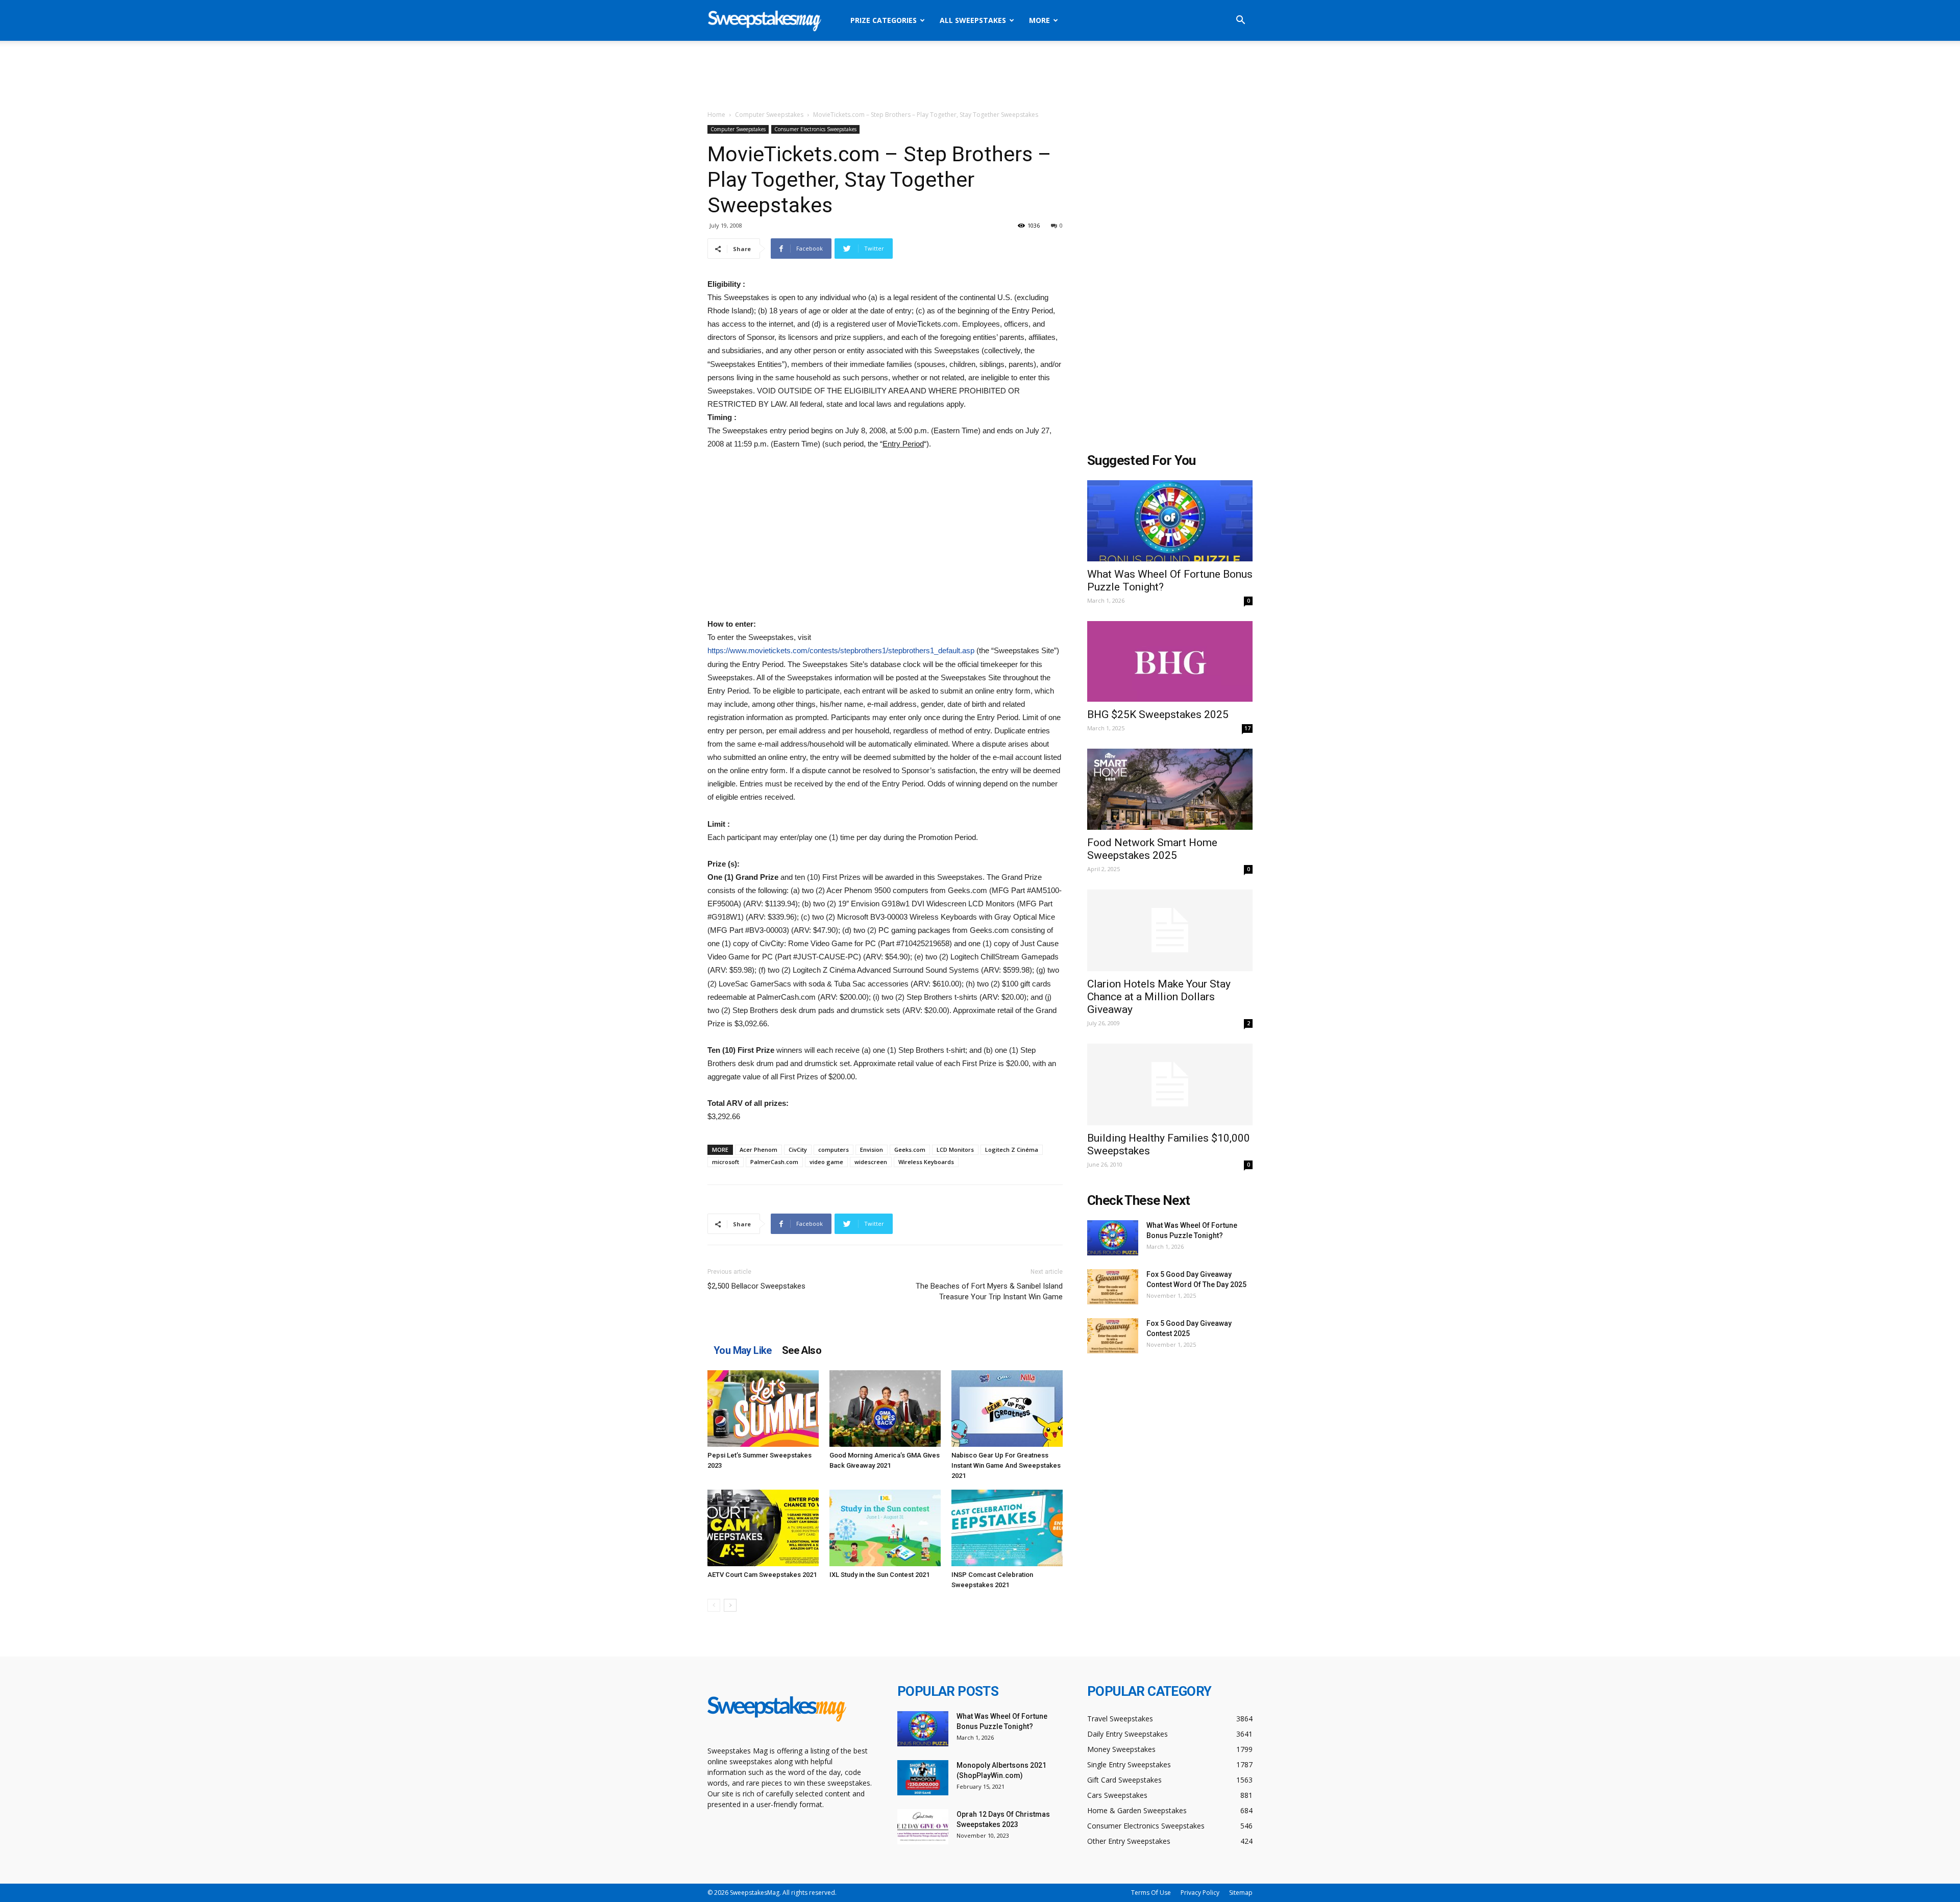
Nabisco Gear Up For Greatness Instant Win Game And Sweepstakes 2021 (1006, 1465)
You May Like (743, 1350)
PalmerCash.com (774, 1162)
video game (826, 1162)
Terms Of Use (1151, 1893)
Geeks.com (910, 1150)
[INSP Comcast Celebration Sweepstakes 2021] (1007, 1528)
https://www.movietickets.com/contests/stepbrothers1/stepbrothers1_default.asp (841, 650)
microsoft (726, 1162)
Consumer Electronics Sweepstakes (815, 129)
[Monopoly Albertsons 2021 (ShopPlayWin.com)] (923, 1778)
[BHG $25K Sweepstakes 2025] (1170, 662)
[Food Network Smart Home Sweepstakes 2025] (1170, 789)
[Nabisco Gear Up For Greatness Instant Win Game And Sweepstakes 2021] (1007, 1409)
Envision (872, 1150)
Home (716, 115)
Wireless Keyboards (926, 1162)
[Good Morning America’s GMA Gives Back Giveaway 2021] (885, 1409)
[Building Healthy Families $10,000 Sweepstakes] (1170, 1084)
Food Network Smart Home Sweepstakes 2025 (1152, 849)
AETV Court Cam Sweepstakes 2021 (762, 1575)
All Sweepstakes (973, 20)
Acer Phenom (758, 1150)
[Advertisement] (980, 76)
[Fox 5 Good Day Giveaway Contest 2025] (1113, 1336)
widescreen (871, 1162)
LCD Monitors (955, 1150)
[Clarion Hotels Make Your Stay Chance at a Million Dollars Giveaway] (1170, 930)
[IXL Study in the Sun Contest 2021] (885, 1528)
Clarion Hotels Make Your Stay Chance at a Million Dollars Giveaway (1159, 997)
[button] (1240, 21)
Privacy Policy (1200, 1893)
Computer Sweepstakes (769, 115)
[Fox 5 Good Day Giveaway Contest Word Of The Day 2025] (1113, 1287)
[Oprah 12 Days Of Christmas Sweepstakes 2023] (923, 1827)
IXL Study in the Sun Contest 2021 (879, 1575)
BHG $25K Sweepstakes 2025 (1158, 714)
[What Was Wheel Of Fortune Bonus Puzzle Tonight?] (1170, 521)
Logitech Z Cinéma (1012, 1150)
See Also (802, 1350)
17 (1247, 728)
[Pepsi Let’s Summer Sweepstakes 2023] (763, 1409)
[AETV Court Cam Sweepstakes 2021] (763, 1528)
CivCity (798, 1150)
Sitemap (1241, 1893)
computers (834, 1150)
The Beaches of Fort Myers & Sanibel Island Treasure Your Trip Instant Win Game (989, 1291)
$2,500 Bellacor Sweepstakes (756, 1286)
